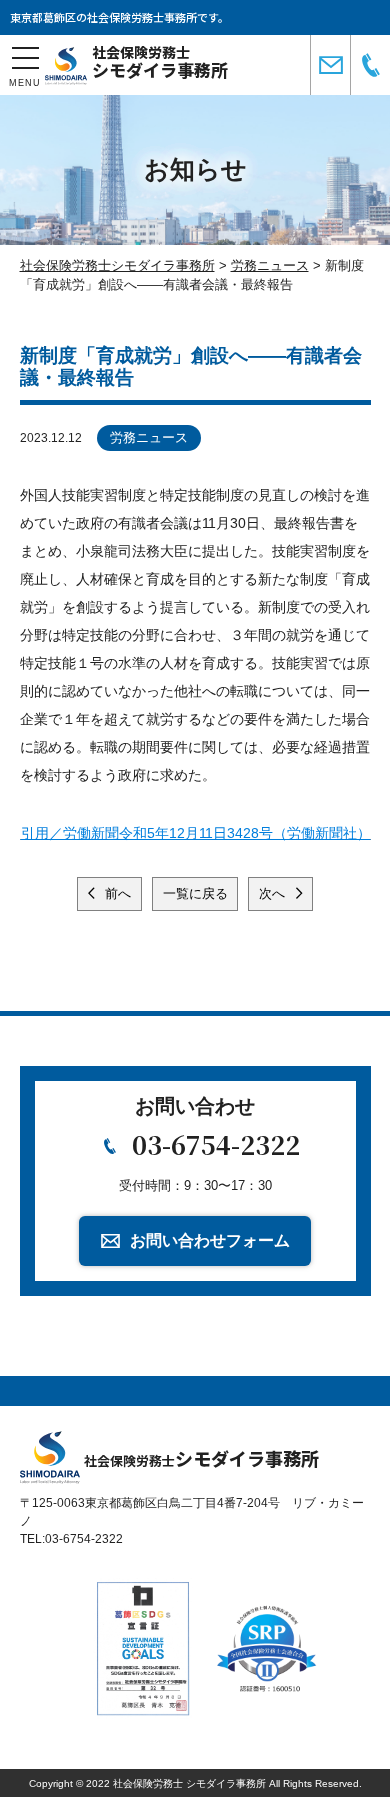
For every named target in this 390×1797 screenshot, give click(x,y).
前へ (116, 893)
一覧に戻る (195, 893)
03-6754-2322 (216, 1144)
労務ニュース (149, 437)
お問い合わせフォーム (210, 1240)
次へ (274, 893)
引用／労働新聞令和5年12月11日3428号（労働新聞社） (196, 833)
